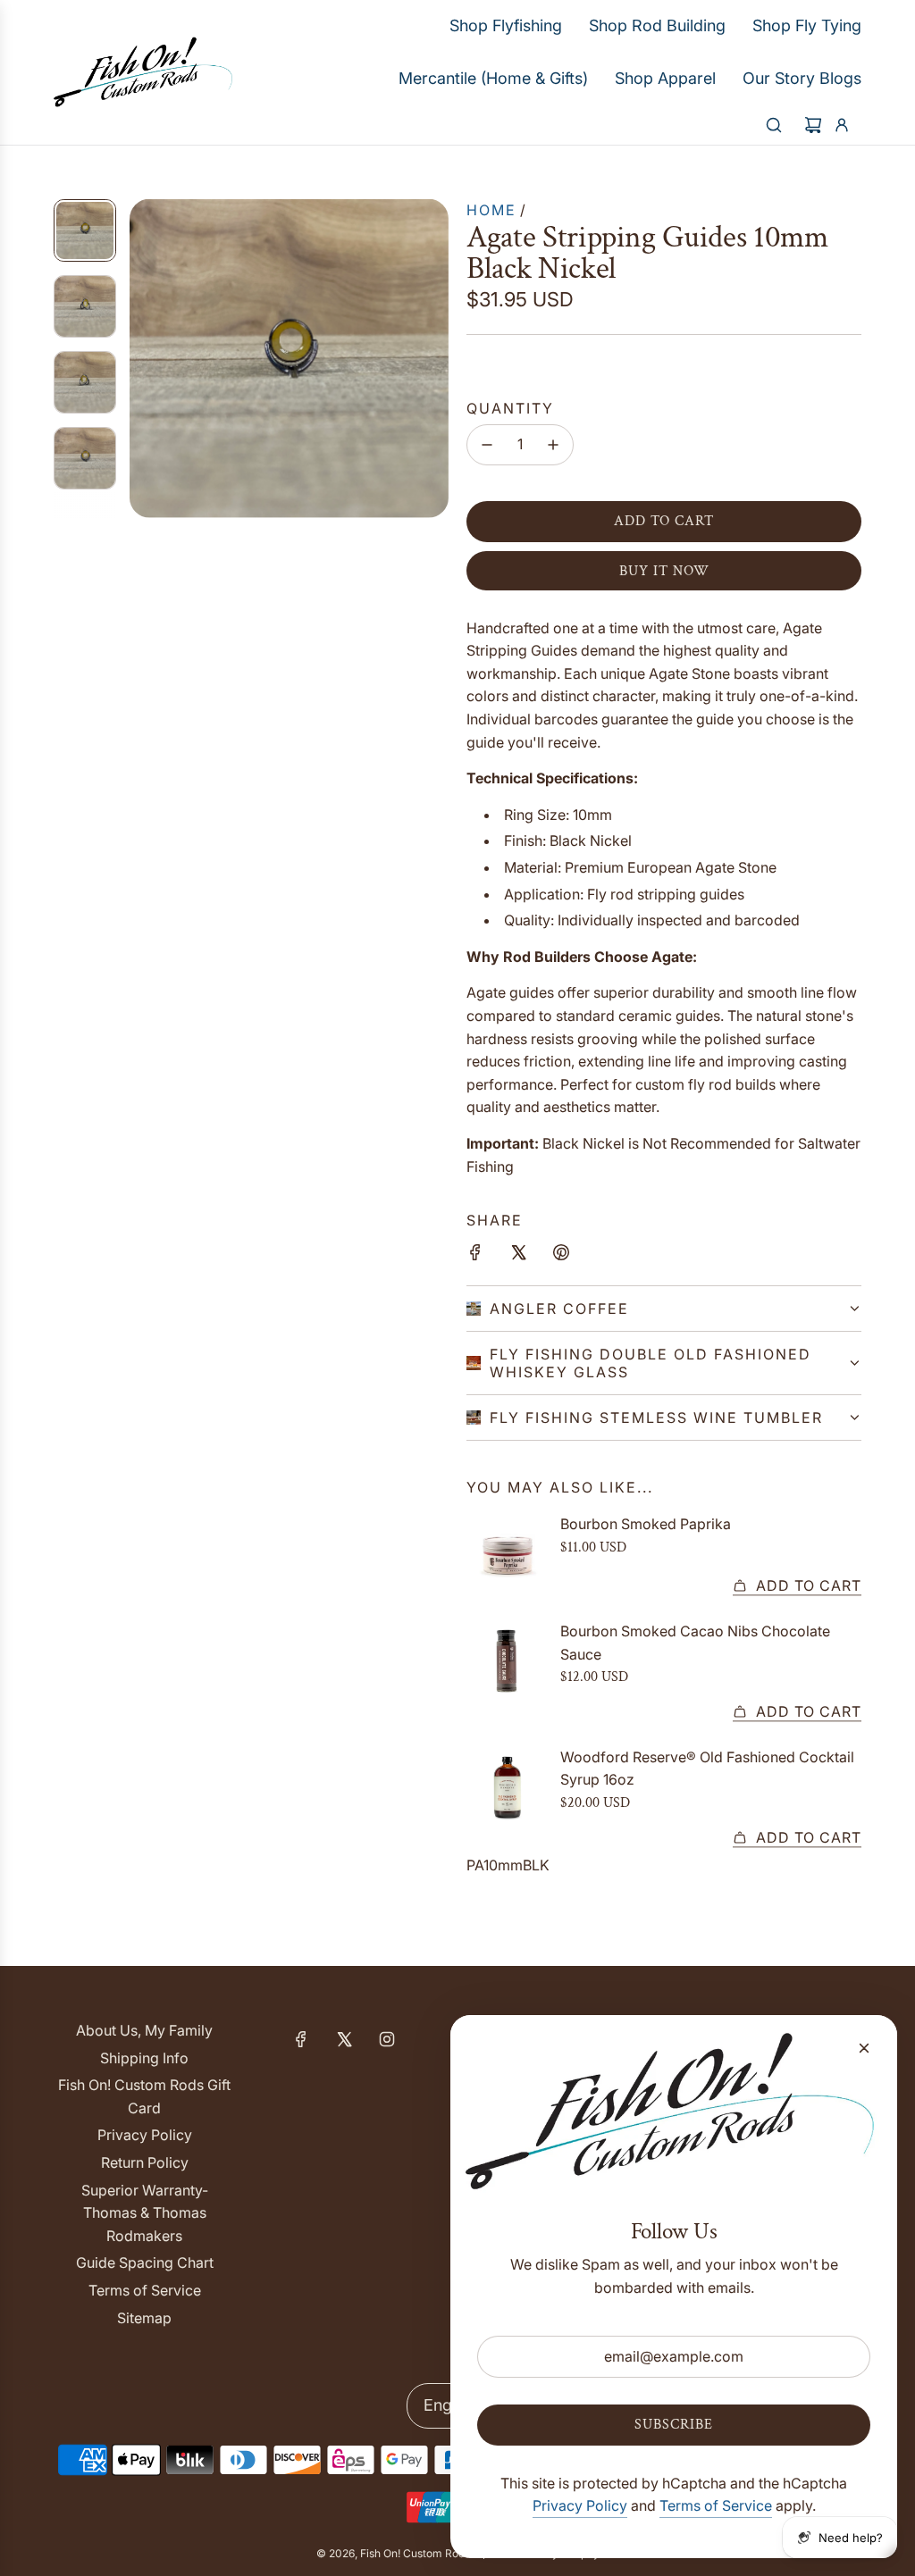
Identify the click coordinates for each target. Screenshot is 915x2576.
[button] (144, 358)
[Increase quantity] (553, 445)
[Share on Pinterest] (561, 1256)
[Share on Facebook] (475, 1256)
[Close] (864, 2048)
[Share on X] (518, 1256)
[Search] (774, 125)
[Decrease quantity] (487, 445)
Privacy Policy (580, 2505)
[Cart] (813, 125)
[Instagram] (387, 2039)
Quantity (510, 408)
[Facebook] (301, 2039)
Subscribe (674, 2425)
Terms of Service (716, 2505)
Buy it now (664, 571)
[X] (344, 2039)
